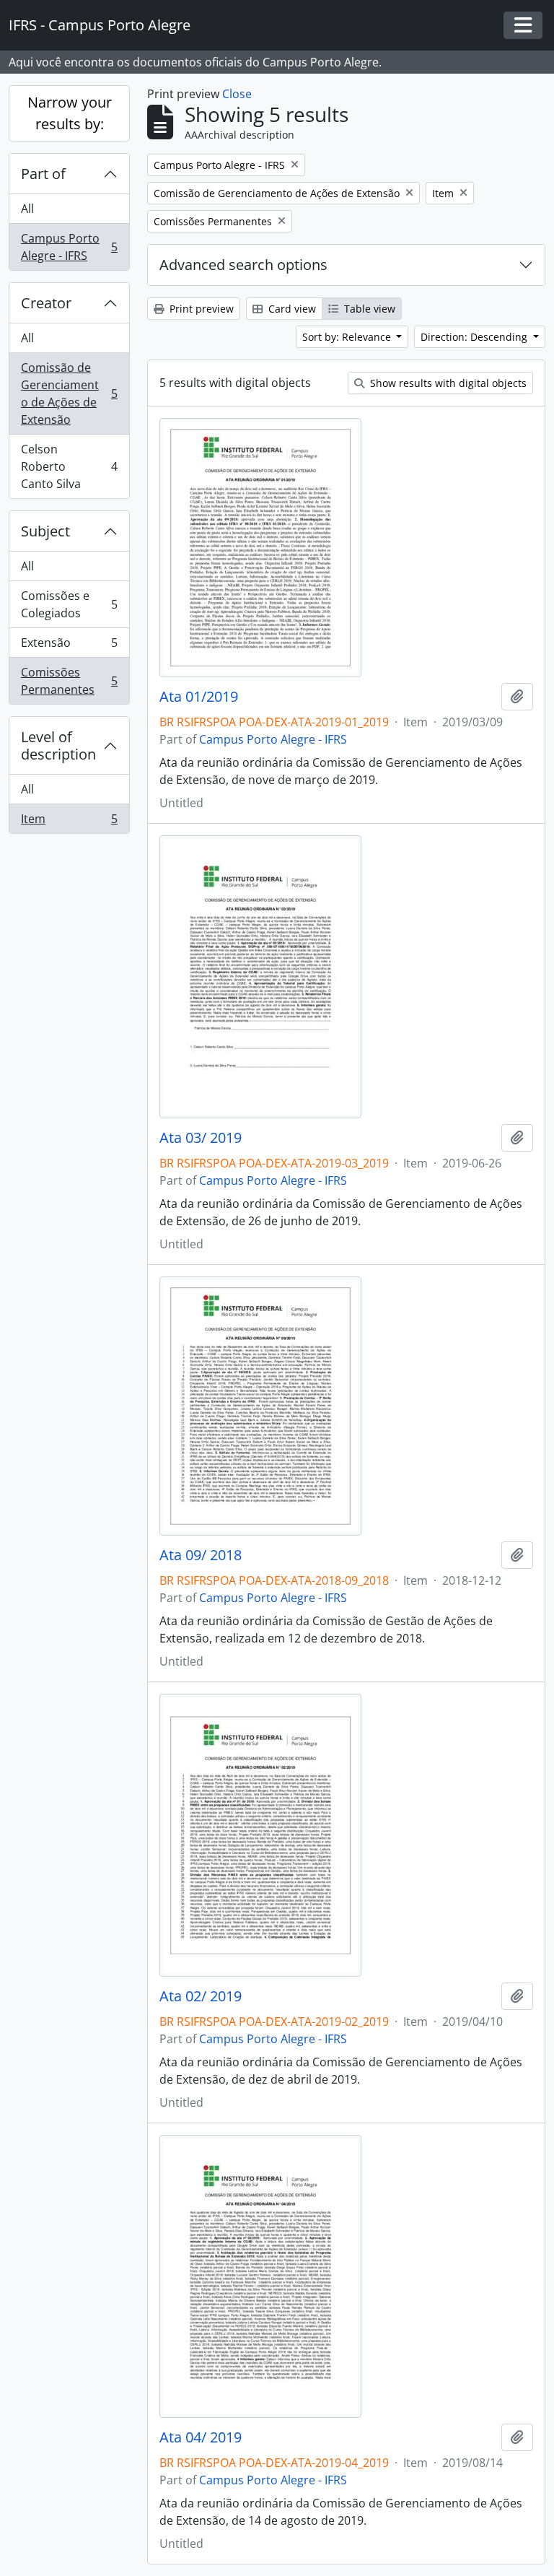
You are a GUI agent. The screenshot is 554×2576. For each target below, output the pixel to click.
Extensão (69, 646)
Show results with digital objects (447, 383)
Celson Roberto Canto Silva (69, 466)
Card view (291, 309)
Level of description (58, 745)
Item (69, 822)
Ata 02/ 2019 (201, 1996)
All (27, 209)
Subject (45, 531)
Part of (43, 174)
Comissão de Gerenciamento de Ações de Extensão (69, 393)
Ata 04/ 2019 (201, 2437)
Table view (368, 309)
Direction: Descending (475, 337)
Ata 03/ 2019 (201, 1138)
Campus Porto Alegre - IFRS (69, 247)
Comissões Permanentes (69, 681)
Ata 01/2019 (199, 697)
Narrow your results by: (70, 113)
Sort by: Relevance (348, 337)
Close (237, 94)
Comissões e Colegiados (69, 604)
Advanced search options (243, 265)
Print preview (200, 309)
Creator (46, 303)
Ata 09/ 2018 (201, 1555)
